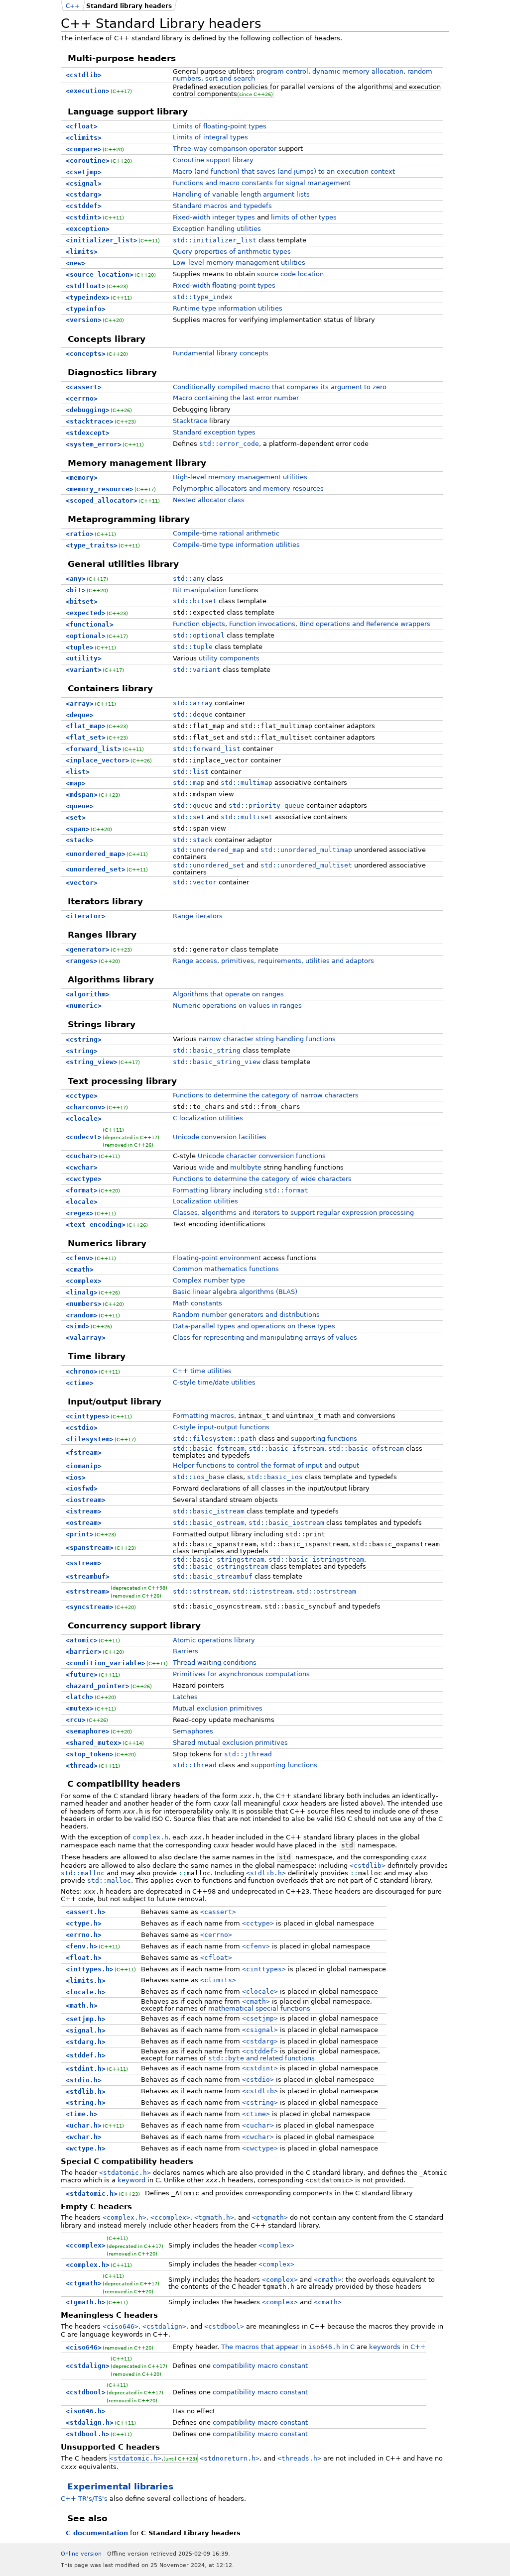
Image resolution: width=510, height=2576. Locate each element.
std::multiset (247, 817)
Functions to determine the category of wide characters (262, 1179)
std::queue (193, 805)
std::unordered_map (209, 850)
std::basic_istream (209, 1511)
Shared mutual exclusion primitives (230, 1743)
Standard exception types (214, 432)
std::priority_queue (266, 805)
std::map (189, 783)
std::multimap (247, 783)
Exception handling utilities (217, 229)
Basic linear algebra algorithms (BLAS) (235, 1292)
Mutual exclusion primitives (218, 1708)
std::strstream (201, 1591)
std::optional (199, 635)
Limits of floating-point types (220, 126)
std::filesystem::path (215, 1439)
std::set (189, 817)
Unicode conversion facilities (220, 1137)
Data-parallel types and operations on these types (254, 1326)
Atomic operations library (214, 1640)
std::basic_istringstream (316, 1559)
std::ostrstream (326, 1591)
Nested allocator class (209, 500)
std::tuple (193, 647)
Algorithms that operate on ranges (228, 994)
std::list (191, 772)
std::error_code (229, 444)
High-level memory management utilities (240, 477)
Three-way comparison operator (225, 149)
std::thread (195, 1765)
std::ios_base (199, 1477)
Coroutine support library (213, 160)
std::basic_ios (275, 1477)
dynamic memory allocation (358, 71)
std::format (286, 1190)
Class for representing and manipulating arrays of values (265, 1338)
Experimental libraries (120, 2486)
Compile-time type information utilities (236, 545)
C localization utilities (208, 1118)
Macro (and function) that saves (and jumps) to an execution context (284, 171)
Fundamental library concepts (221, 353)
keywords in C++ (397, 2347)
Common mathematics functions (226, 1269)
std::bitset (195, 601)
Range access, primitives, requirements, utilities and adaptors (273, 961)
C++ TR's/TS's (84, 2499)
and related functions (261, 2058)
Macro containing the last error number (236, 398)
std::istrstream (262, 1591)
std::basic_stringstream (219, 1559)
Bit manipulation (200, 590)
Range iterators (198, 916)
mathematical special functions (259, 2008)
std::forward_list (207, 749)
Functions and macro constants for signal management (262, 183)
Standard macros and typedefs (222, 206)
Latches (185, 1697)
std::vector (195, 882)
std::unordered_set (209, 865)
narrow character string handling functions (267, 1039)
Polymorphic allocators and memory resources (248, 488)
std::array (193, 703)
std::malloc (83, 1873)
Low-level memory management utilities (239, 263)
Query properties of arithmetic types (232, 252)
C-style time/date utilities (214, 1382)
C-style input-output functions (221, 1427)
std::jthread (248, 1754)
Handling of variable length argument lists (241, 194)
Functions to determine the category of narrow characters (266, 1095)
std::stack (193, 840)
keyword (131, 2180)
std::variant (197, 670)
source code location (290, 274)
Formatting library (202, 1190)
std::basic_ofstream (366, 1449)
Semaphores (193, 1731)
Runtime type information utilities (228, 308)
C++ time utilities (202, 1371)
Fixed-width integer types (214, 217)
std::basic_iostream (286, 1523)
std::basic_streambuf (213, 1576)
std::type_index (203, 297)
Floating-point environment (217, 1258)
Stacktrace (190, 421)
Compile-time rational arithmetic (226, 533)
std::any (189, 579)
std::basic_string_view (217, 1062)
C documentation (97, 2533)
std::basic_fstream (209, 1449)
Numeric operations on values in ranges (237, 1006)
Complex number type (209, 1280)
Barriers (186, 1651)
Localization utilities (205, 1201)
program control (282, 71)
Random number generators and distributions (246, 1315)
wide (206, 1167)
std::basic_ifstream (286, 1449)
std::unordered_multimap (306, 850)
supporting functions (324, 1439)
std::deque (193, 714)
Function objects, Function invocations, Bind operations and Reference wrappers (302, 624)
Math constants (197, 1303)
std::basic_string (207, 1050)
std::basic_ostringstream (221, 1566)
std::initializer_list (215, 240)
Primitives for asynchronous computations (241, 1674)
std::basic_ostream (209, 1523)
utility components (229, 658)
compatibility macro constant (260, 2366)
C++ (73, 6)
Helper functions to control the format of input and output (266, 1465)
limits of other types (304, 217)
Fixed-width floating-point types (224, 285)
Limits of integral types (210, 137)
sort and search (230, 78)
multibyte (246, 1167)
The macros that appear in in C (288, 2347)
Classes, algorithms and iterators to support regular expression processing (293, 1213)
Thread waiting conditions (215, 1663)
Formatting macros (203, 1416)
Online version (81, 2554)
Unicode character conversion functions (262, 1156)
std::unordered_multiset (306, 865)
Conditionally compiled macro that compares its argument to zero (280, 387)
